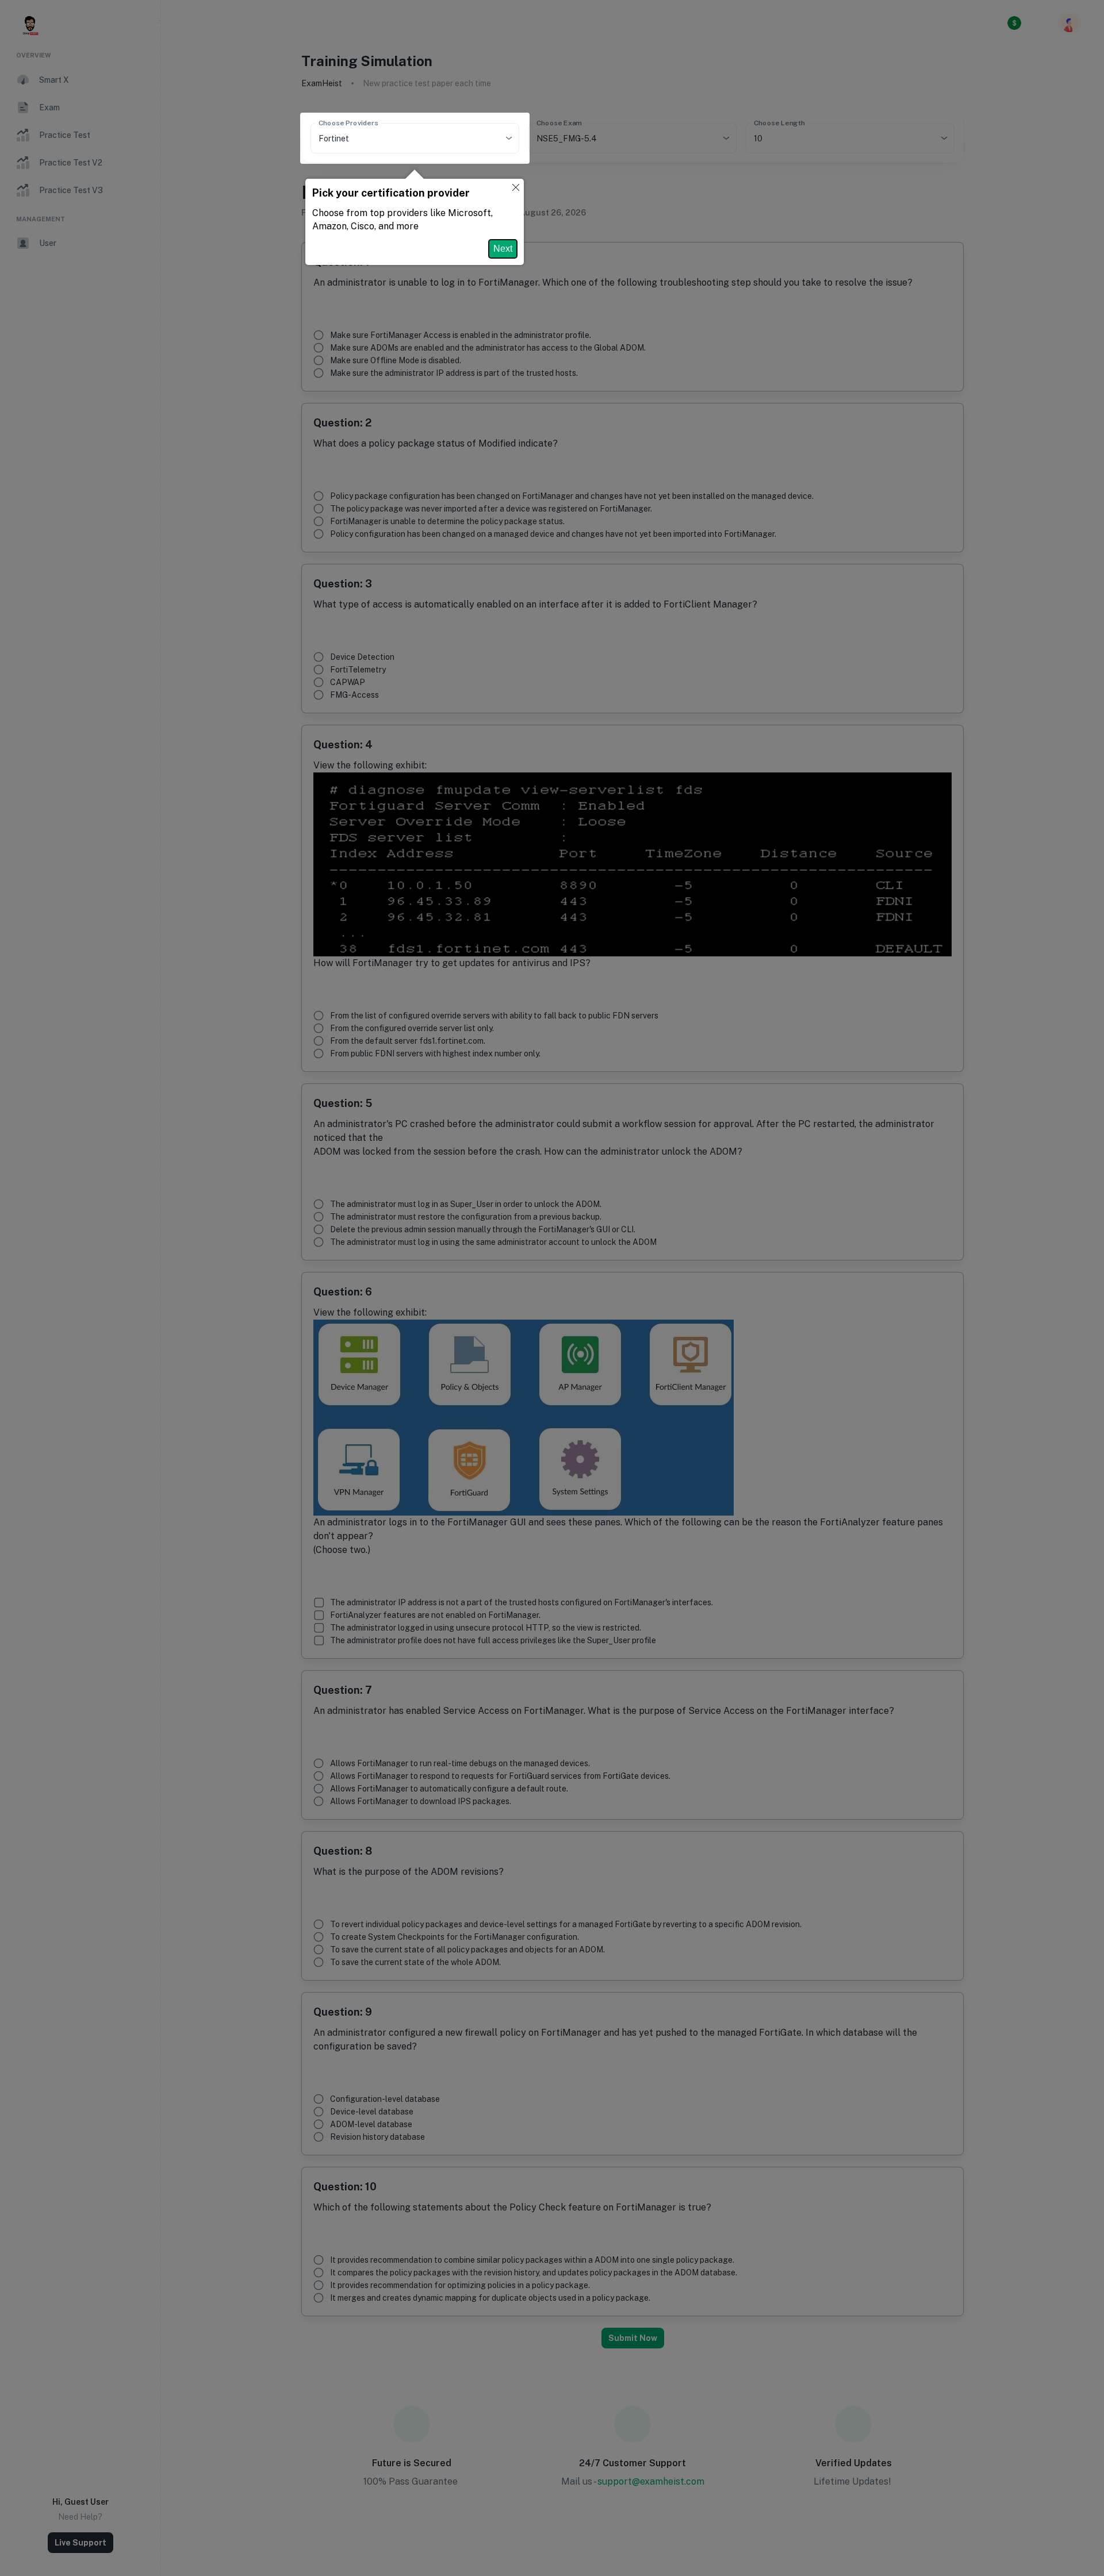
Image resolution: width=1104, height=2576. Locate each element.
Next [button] (503, 249)
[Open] (509, 138)
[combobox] (399, 138)
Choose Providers (348, 123)
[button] (516, 188)
